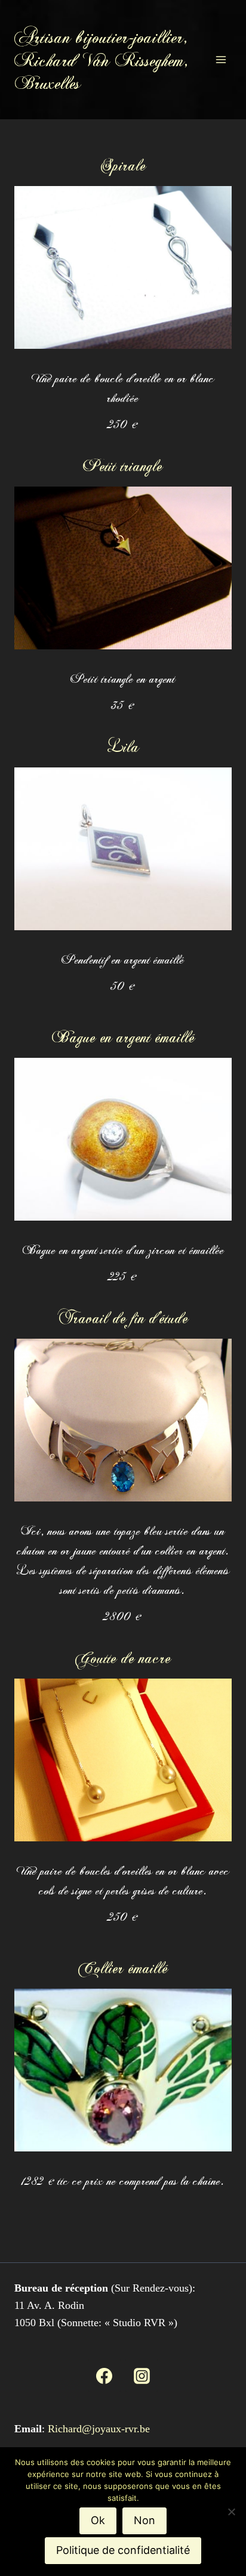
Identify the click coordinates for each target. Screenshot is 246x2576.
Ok (98, 2520)
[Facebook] (104, 2376)
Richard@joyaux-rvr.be (99, 2429)
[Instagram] (142, 2376)
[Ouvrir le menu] (221, 59)
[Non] (231, 2512)
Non (144, 2520)
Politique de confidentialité (123, 2550)
